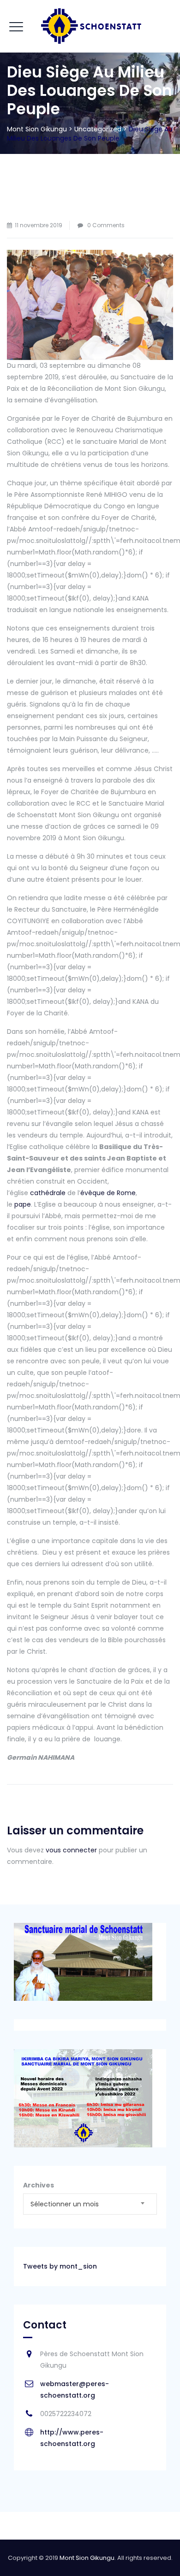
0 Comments (106, 225)
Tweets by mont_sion (60, 2266)
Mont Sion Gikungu (87, 2558)
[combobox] (90, 2204)
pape (23, 1204)
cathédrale (48, 1193)
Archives (39, 2185)
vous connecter (71, 1850)
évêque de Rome (108, 1193)
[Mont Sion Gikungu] (90, 26)
